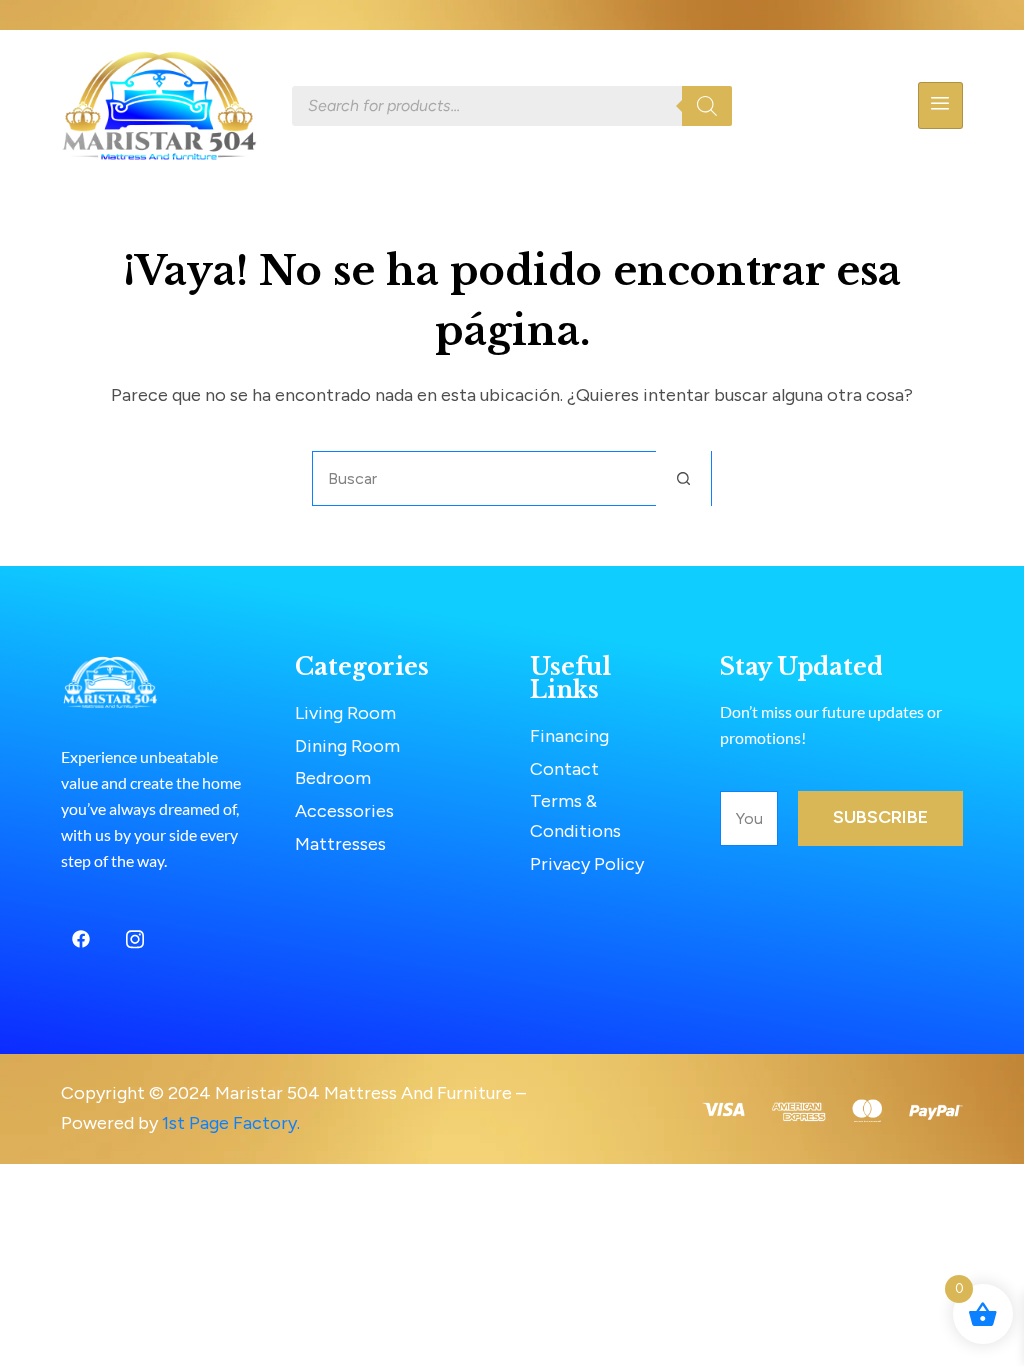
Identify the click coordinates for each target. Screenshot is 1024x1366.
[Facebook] (81, 939)
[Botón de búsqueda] (683, 478)
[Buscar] (707, 106)
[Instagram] (135, 939)
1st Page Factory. (231, 1123)
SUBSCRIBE (880, 817)
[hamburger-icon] (940, 106)
